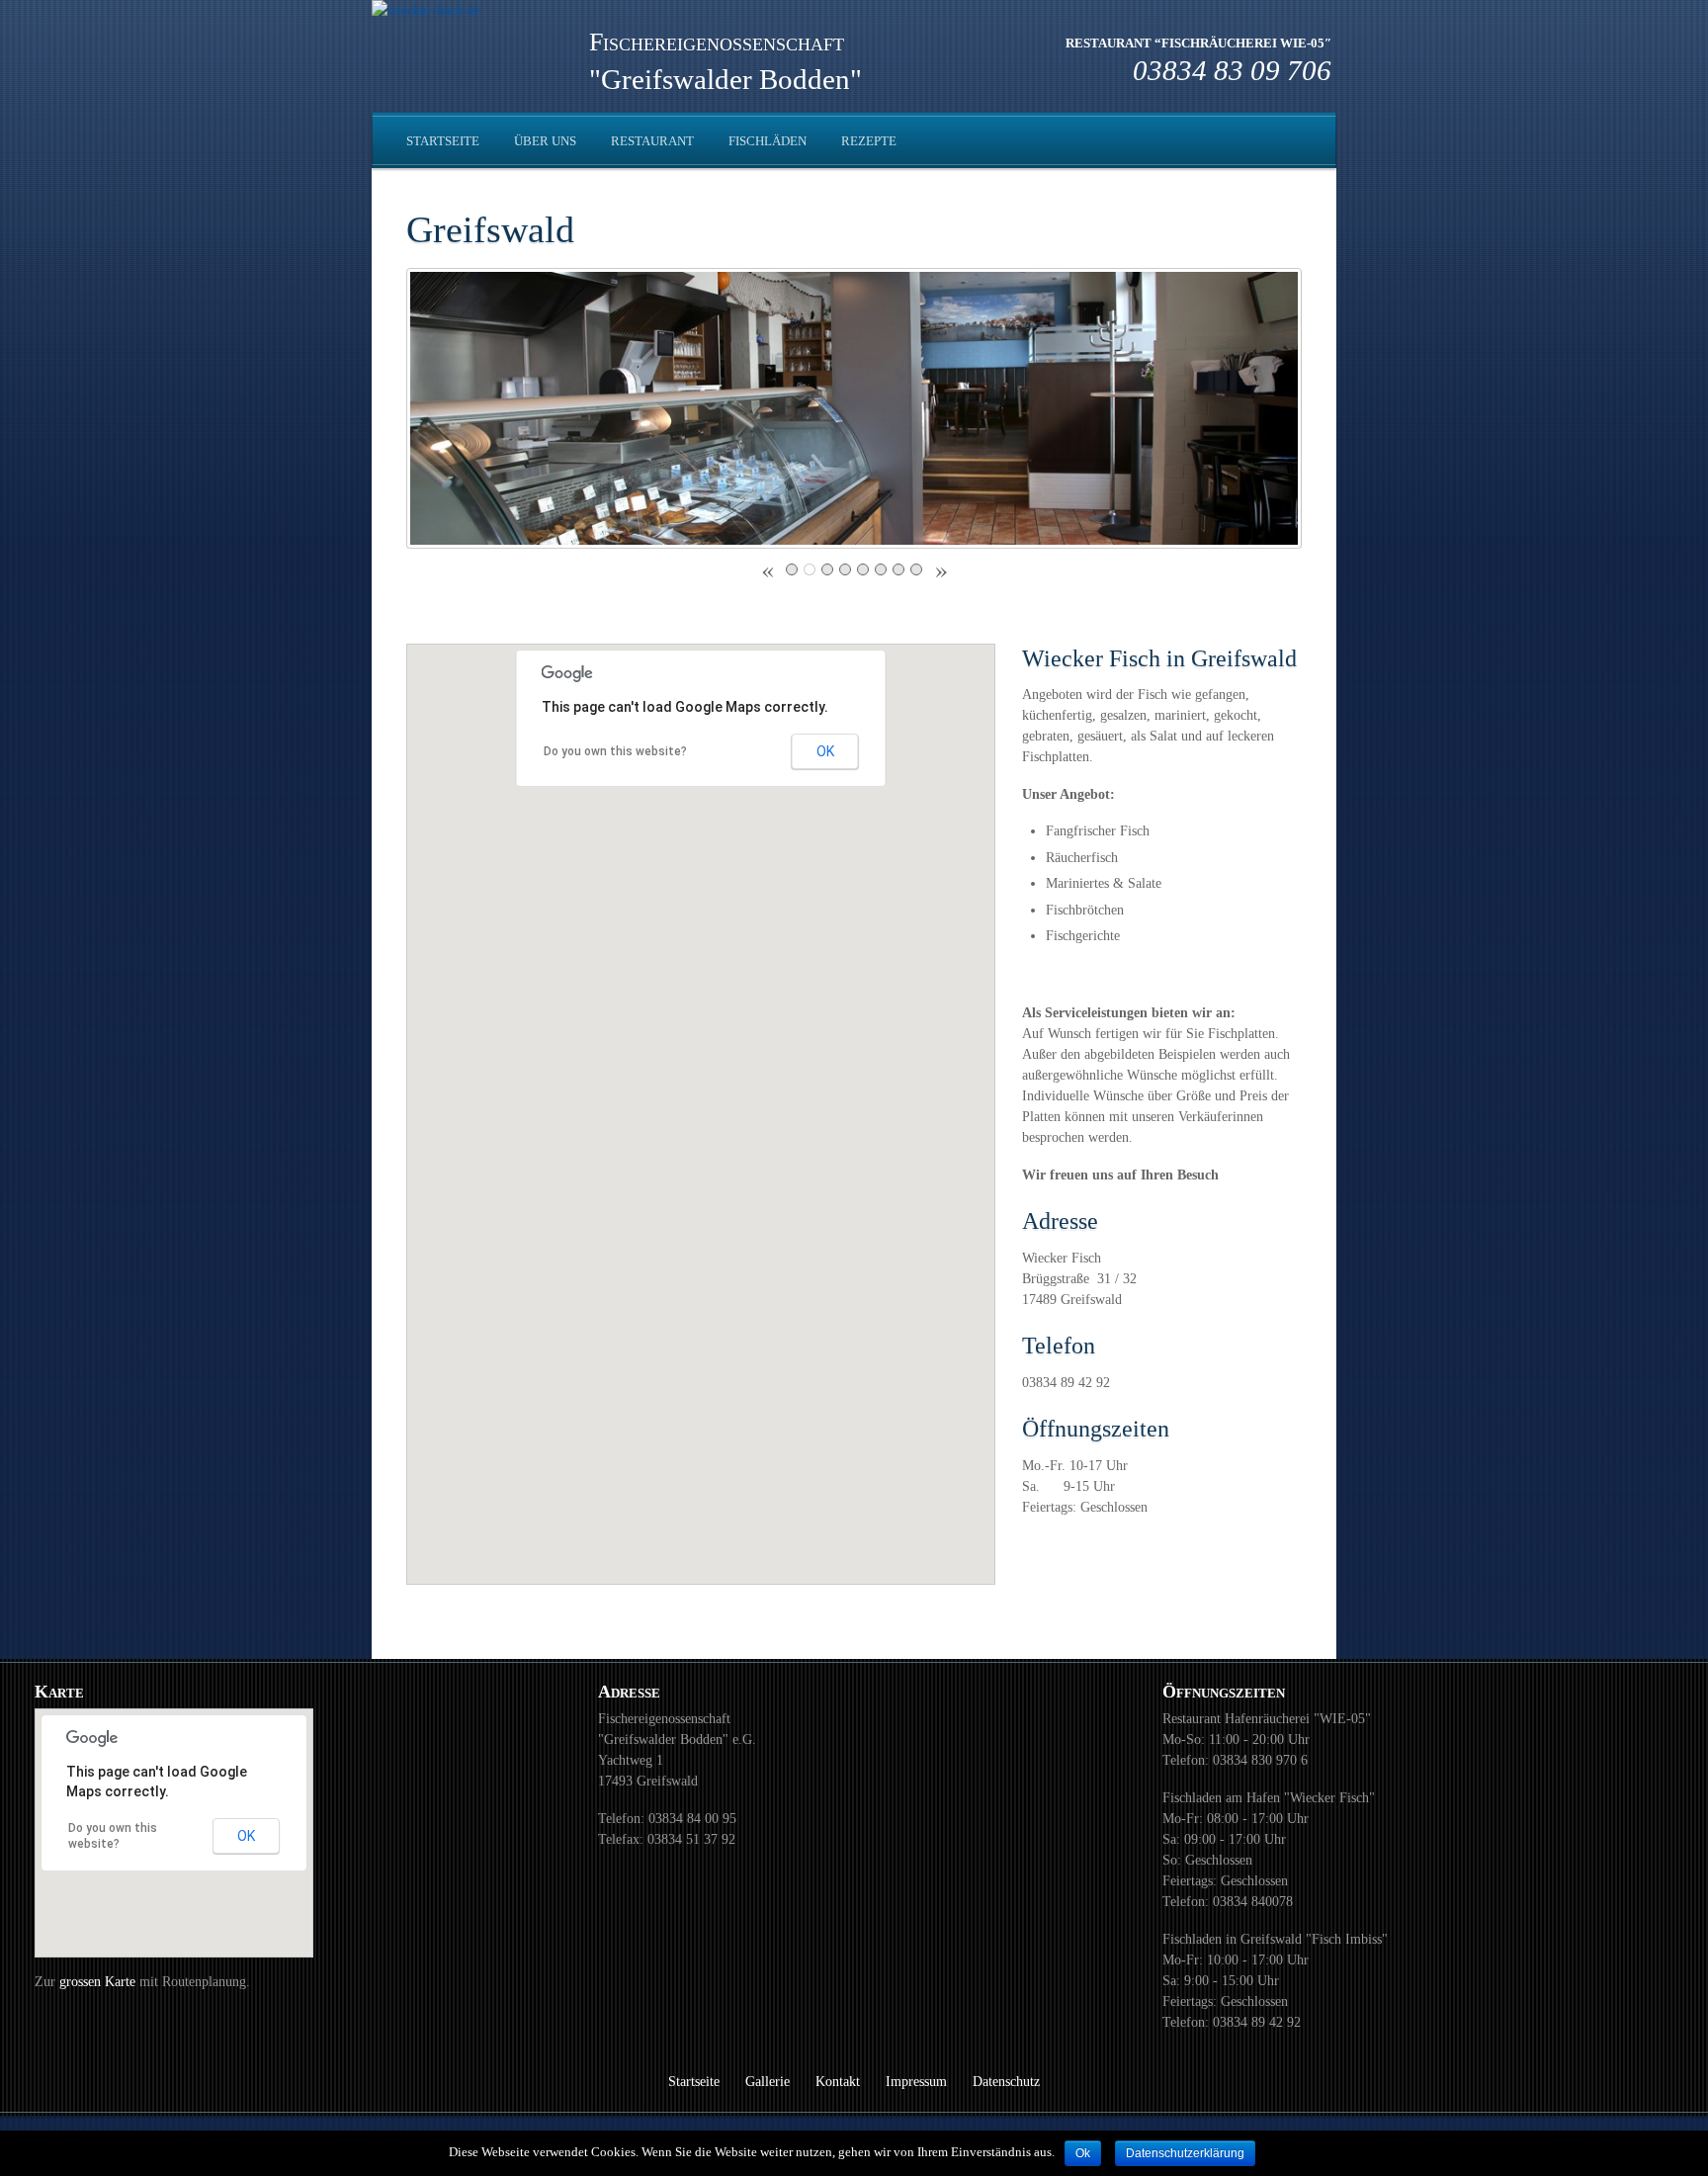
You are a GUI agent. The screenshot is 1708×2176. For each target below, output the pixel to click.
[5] (863, 569)
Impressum (916, 2082)
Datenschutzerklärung (1185, 2153)
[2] (810, 569)
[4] (845, 569)
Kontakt (838, 2082)
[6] (881, 569)
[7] (898, 569)
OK (825, 751)
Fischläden (768, 141)
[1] (792, 569)
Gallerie (768, 2082)
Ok (1083, 2153)
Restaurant (652, 141)
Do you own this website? (615, 751)
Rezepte (869, 141)
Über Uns (545, 141)
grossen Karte (99, 1982)
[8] (916, 569)
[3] (827, 569)
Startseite (443, 141)
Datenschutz (1006, 2082)
